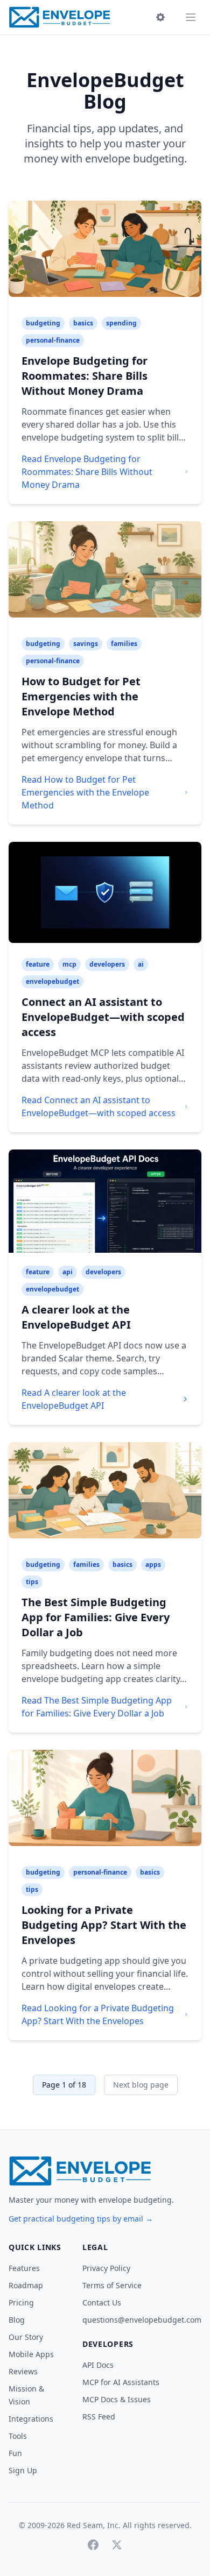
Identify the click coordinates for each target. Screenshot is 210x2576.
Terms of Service (112, 2285)
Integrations (31, 2419)
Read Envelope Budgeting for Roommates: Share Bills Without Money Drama (87, 472)
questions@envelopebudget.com (142, 2320)
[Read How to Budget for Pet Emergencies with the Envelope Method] (105, 573)
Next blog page (141, 2085)
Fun (15, 2453)
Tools (18, 2436)
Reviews (23, 2371)
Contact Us (102, 2302)
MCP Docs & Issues (117, 2399)
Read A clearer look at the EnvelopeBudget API (74, 1399)
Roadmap (26, 2285)
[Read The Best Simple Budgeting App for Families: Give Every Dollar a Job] (105, 1494)
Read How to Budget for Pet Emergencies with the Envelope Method (85, 792)
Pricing (21, 2302)
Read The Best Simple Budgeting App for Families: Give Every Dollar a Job (97, 1707)
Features (24, 2268)
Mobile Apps (31, 2354)
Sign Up (23, 2470)
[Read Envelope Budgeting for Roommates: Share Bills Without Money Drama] (105, 252)
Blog (17, 2320)
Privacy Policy (106, 2268)
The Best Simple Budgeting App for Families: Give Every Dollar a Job (96, 1617)
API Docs (98, 2365)
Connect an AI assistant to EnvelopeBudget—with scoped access (103, 1017)
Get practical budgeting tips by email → (81, 2219)
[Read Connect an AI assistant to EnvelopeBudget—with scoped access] (105, 893)
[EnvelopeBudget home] (59, 17)
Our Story (26, 2337)
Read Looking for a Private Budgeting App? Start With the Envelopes (98, 2014)
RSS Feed (99, 2417)
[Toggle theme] (160, 17)
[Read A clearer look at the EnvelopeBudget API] (105, 1201)
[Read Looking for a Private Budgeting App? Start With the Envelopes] (105, 1801)
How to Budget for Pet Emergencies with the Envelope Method (81, 696)
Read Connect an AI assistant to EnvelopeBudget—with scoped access (99, 1106)
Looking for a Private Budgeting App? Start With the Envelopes (104, 1925)
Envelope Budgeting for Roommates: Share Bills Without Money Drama (85, 376)
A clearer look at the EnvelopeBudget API (76, 1317)
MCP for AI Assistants (121, 2382)
